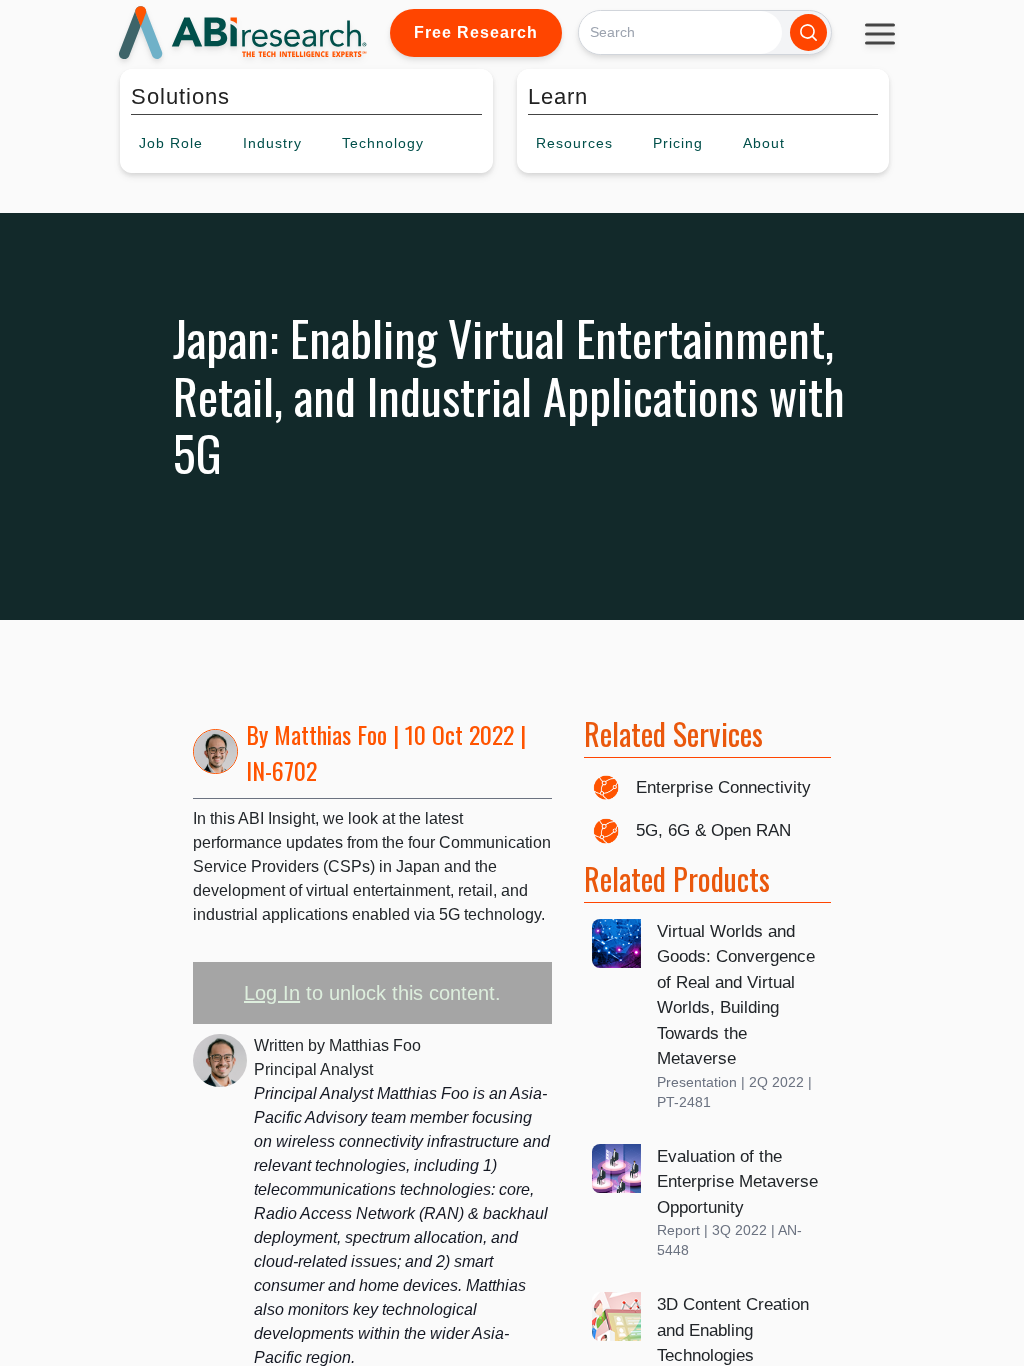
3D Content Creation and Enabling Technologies (733, 1330)
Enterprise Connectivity (723, 787)
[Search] (808, 32)
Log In (272, 993)
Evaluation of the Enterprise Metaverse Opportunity (737, 1182)
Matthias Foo (330, 734)
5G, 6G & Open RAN (713, 830)
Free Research (476, 32)
